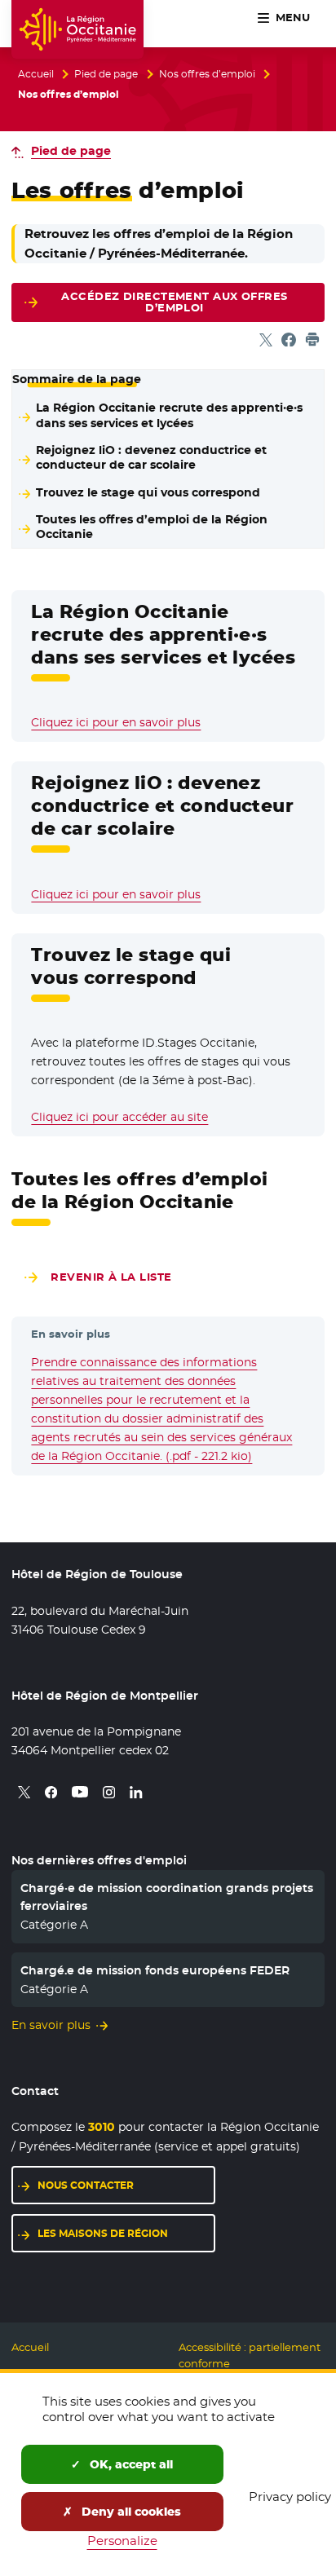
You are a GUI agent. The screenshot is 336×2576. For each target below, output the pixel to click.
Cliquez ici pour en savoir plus (116, 722)
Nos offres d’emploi (207, 74)
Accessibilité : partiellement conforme (250, 2355)
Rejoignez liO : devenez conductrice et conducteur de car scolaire (151, 458)
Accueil (36, 74)
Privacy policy (290, 2497)
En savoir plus (51, 2025)
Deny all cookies (130, 2512)
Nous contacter (86, 2185)
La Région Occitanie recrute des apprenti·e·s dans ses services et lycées (169, 415)
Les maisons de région (103, 2233)
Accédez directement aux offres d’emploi (174, 302)
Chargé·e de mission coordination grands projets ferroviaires (167, 1897)
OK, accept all (130, 2464)
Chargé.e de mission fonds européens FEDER (155, 1970)
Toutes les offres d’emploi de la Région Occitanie (152, 527)
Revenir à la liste (111, 1277)
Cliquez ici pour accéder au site (119, 1117)
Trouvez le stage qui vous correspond (148, 492)
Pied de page (106, 74)
